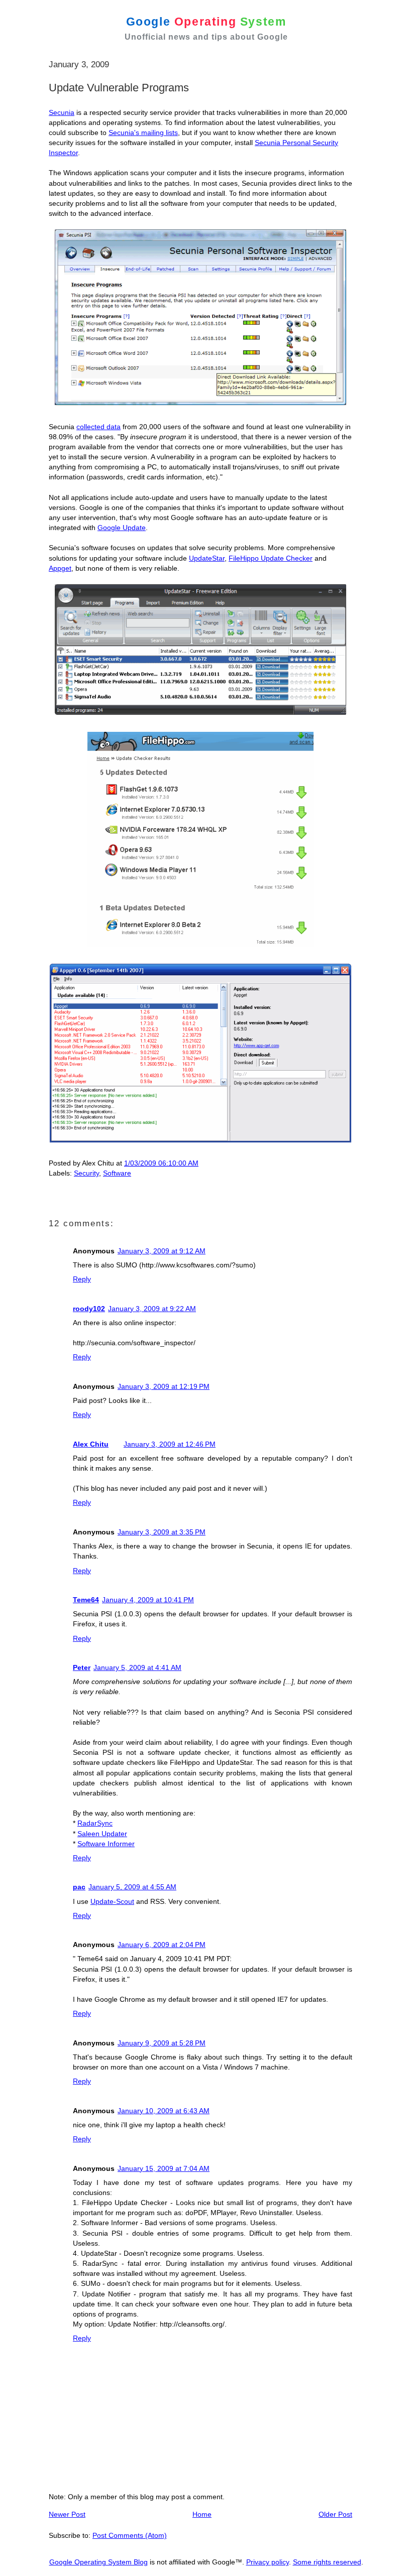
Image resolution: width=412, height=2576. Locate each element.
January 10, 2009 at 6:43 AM (164, 2111)
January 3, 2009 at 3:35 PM (162, 1532)
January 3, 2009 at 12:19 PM (164, 1386)
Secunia (62, 112)
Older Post (335, 2514)
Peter (82, 1667)
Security (86, 1173)
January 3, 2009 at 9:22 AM (152, 1309)
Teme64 (86, 1600)
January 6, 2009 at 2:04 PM (162, 1945)
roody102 (89, 1309)
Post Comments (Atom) (130, 2535)
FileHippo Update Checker (271, 558)
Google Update (122, 528)
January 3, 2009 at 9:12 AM (162, 1251)
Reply (82, 1279)
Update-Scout (112, 1901)
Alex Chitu (91, 1444)
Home (202, 2514)
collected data (98, 427)
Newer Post (67, 2514)
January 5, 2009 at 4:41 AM (137, 1667)
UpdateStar (207, 558)
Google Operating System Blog (98, 2562)
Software (117, 1173)
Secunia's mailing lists (143, 133)
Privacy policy (268, 2562)
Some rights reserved (327, 2562)
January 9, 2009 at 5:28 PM (162, 2043)
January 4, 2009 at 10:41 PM (148, 1600)
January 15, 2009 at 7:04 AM (164, 2168)
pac (79, 1887)
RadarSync (95, 1823)
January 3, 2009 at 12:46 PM (170, 1444)
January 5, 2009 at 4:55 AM (132, 1887)
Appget (60, 568)
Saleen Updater (102, 1834)
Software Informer (106, 1844)
